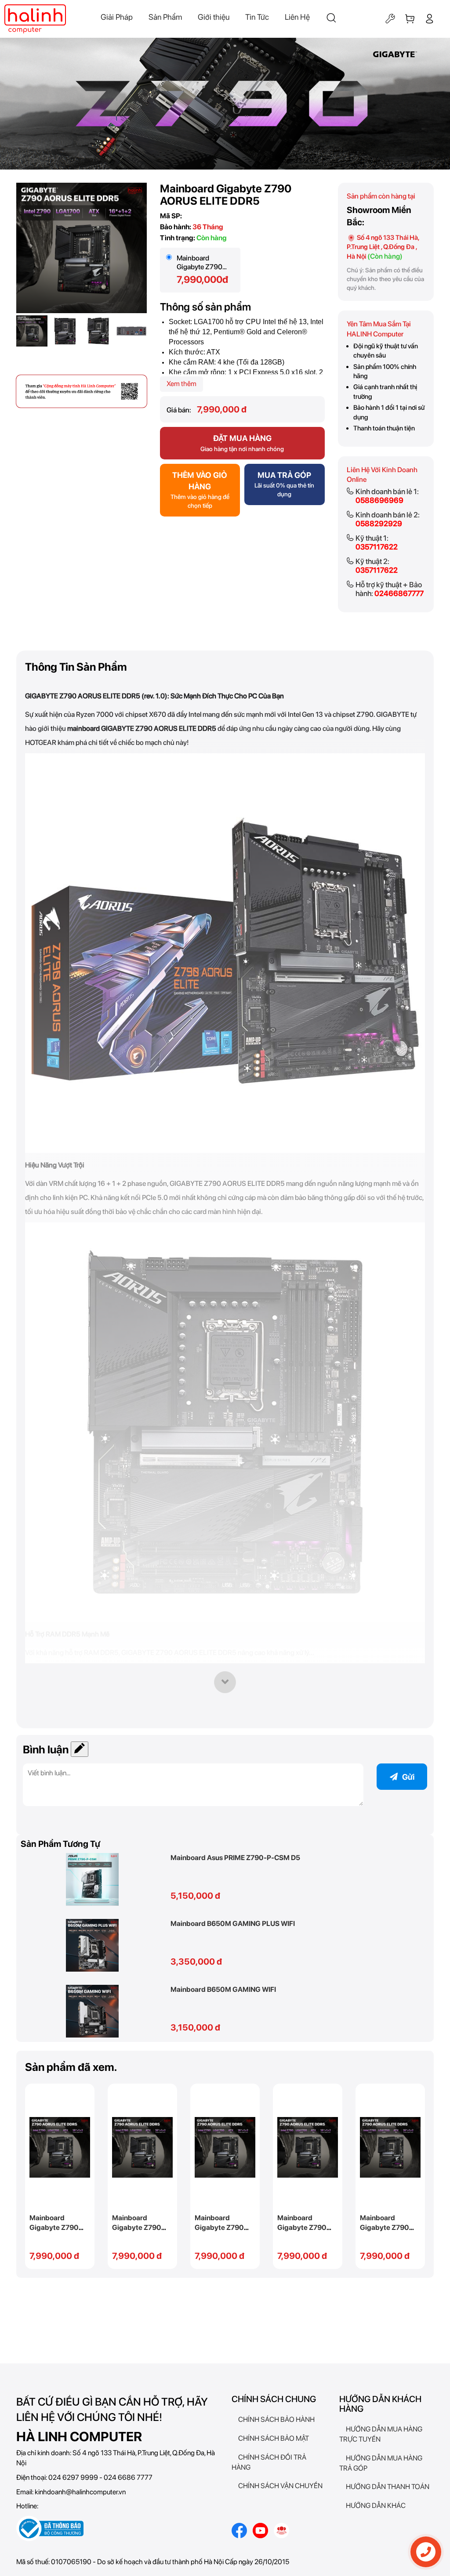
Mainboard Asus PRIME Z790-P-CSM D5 (235, 1858)
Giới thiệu (214, 17)
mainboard (83, 728)
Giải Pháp (117, 17)
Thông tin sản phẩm (76, 667)
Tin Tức (257, 17)
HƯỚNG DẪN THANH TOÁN (388, 2487)
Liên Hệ (297, 17)
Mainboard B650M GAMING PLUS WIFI (233, 1924)
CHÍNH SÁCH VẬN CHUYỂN (280, 2486)
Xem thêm (181, 384)
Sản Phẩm (165, 17)
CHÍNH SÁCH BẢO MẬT (274, 2438)
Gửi (408, 1777)
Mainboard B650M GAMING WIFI (223, 1989)
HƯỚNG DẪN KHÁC (376, 2506)
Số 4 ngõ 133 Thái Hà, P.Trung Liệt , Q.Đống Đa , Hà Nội (383, 247)
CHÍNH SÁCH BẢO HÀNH (276, 2419)
